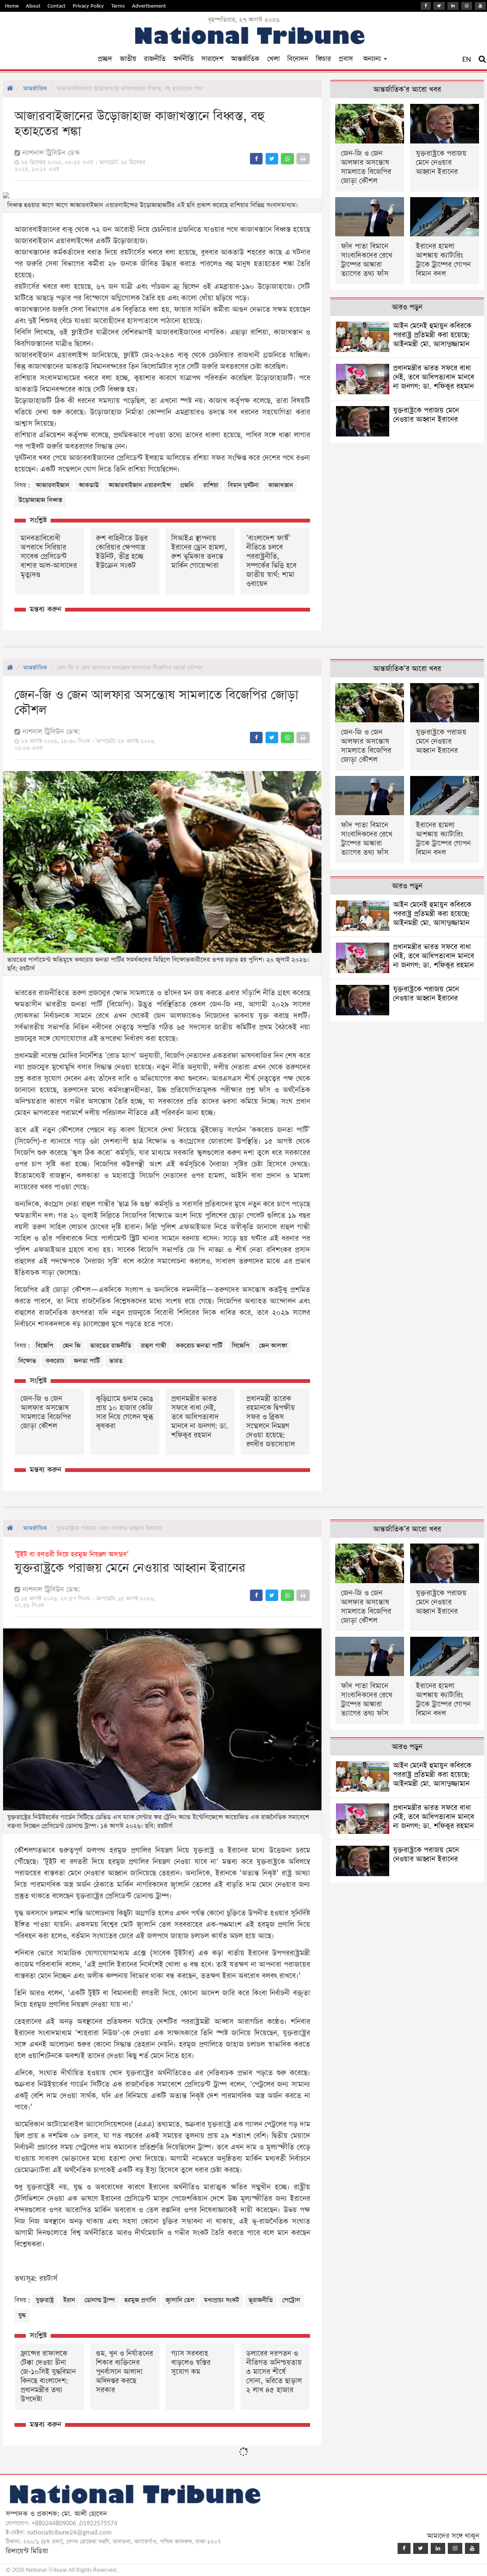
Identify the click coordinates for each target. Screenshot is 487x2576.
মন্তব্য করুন (45, 609)
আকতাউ (89, 485)
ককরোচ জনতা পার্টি (199, 1346)
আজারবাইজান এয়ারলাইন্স (140, 485)
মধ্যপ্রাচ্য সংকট (221, 2300)
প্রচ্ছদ (105, 59)
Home (12, 6)
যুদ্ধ (22, 2316)
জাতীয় (128, 59)
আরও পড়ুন (407, 307)
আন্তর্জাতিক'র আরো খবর (407, 90)
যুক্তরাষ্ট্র (45, 2300)
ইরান (69, 2300)
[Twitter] (439, 6)
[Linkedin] (453, 6)
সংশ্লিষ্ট (38, 520)
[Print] (303, 159)
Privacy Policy (88, 6)
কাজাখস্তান (281, 485)
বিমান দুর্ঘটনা (243, 485)
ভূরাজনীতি (261, 2300)
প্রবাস (346, 59)
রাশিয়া (211, 485)
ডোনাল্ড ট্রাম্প (100, 2300)
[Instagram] (467, 6)
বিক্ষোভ (27, 1361)
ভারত (116, 1361)
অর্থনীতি (183, 59)
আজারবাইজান (53, 485)
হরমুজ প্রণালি (140, 2300)
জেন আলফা (273, 1346)
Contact (56, 6)
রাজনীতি (155, 59)
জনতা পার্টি (87, 1361)
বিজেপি (45, 1346)
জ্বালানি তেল (180, 2300)
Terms (118, 6)
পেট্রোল (291, 2300)
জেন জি (72, 1346)
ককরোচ (55, 1361)
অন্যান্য (373, 59)
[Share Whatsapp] (287, 159)
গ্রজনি (187, 485)
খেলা (273, 59)
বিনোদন (298, 59)
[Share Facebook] (256, 159)
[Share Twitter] (272, 159)
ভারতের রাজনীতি (111, 1346)
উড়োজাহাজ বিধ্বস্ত (40, 500)
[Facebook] (426, 6)
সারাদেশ (212, 59)
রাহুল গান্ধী (154, 1346)
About (33, 6)
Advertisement (149, 6)
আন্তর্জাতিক (245, 59)
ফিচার (323, 59)
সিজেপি (241, 1346)
